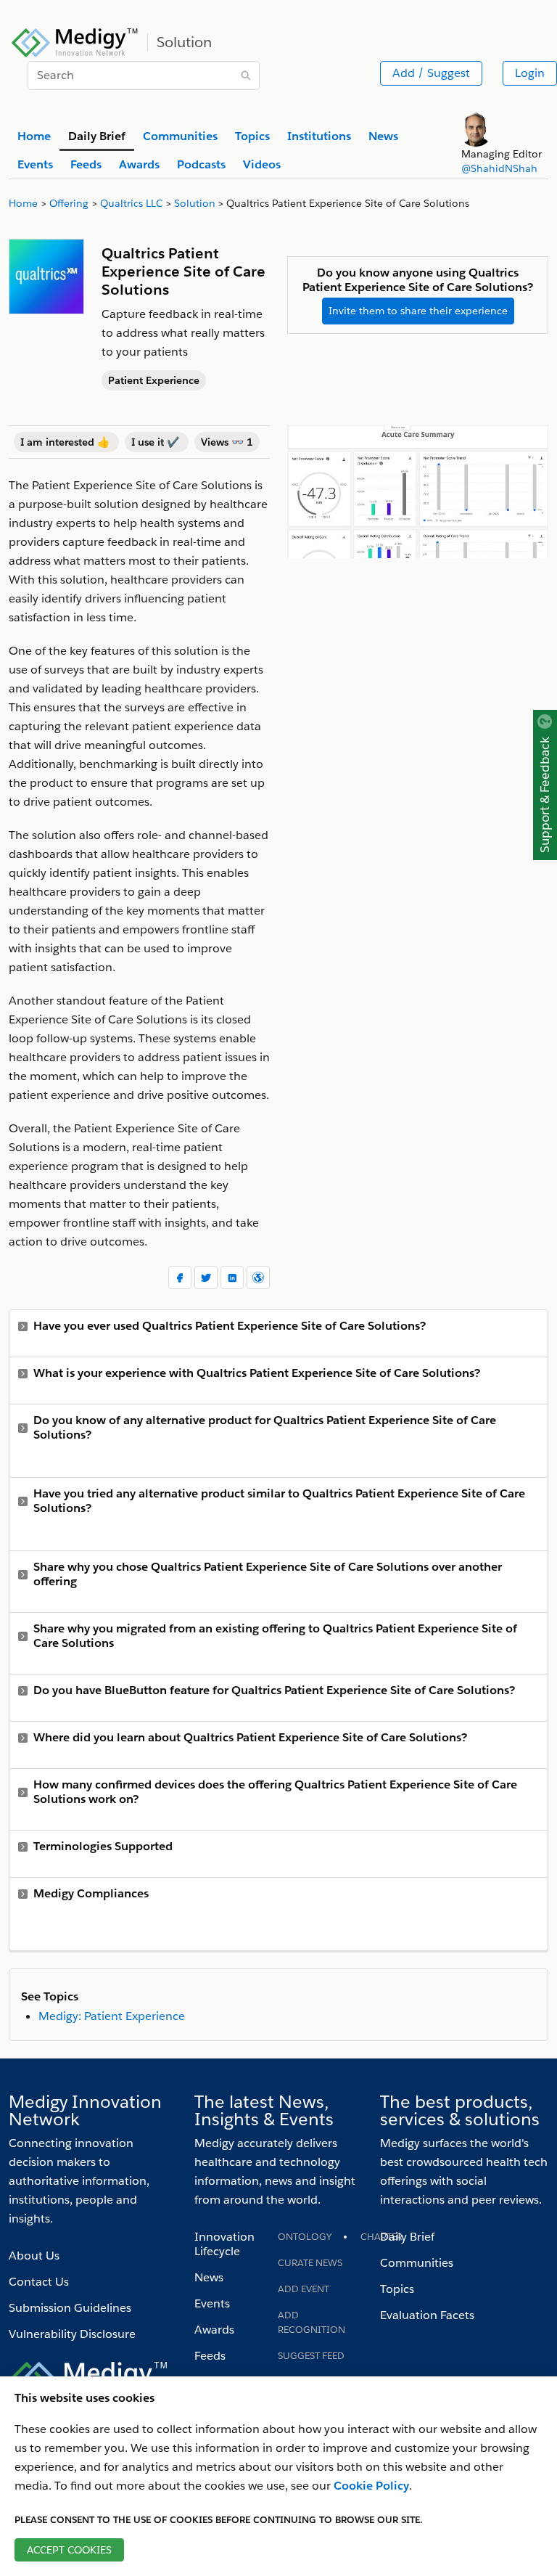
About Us (34, 2256)
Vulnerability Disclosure (72, 2334)
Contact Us (39, 2282)
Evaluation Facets (427, 2315)
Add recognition (311, 2322)
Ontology (305, 2237)
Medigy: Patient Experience (112, 2016)
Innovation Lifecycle (224, 2244)
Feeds (210, 2356)
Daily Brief (407, 2237)
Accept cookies (69, 2550)
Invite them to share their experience (418, 311)
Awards (214, 2330)
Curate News (310, 2263)
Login (530, 73)
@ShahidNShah (499, 168)
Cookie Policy (371, 2486)
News (209, 2277)
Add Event (304, 2289)
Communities (417, 2263)
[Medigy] (75, 41)
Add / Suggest (431, 73)
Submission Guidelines (70, 2308)
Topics (397, 2289)
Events (212, 2303)
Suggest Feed (311, 2356)
